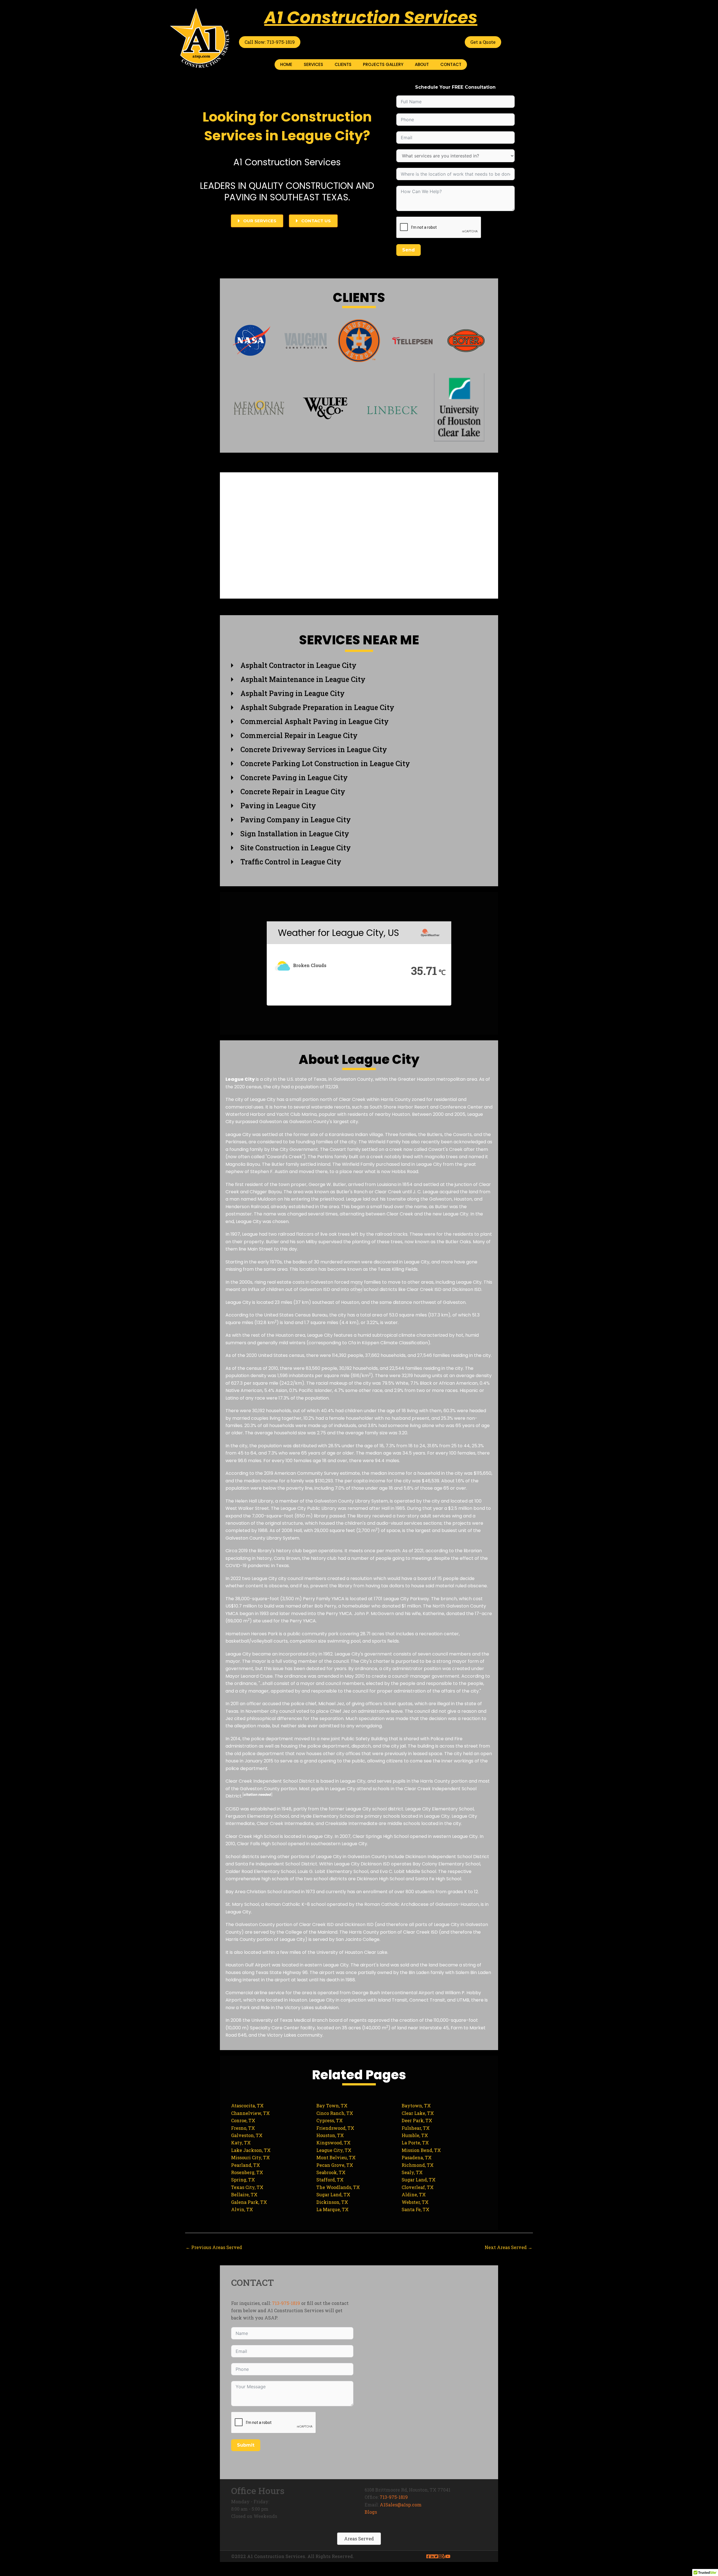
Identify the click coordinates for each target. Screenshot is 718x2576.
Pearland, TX (246, 2165)
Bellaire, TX (244, 2194)
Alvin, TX (242, 2209)
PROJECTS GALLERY (383, 64)
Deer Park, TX (417, 2120)
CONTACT (451, 64)
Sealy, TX (412, 2172)
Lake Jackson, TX (251, 2150)
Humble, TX (415, 2135)
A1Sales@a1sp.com (401, 2505)
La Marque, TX (332, 2209)
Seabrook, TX (331, 2172)
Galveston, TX (247, 2135)
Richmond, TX (418, 2165)
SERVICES (313, 64)
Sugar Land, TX (419, 2180)
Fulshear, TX (416, 2128)
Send (409, 250)
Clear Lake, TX (418, 2113)
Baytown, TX (416, 2106)
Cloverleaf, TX (418, 2187)
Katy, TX (241, 2143)
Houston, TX (330, 2135)
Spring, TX (243, 2180)
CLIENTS (343, 64)
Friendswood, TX (335, 2128)
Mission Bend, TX (421, 2150)
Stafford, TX (330, 2180)
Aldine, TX (414, 2194)
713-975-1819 (286, 2303)
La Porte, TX (415, 2143)
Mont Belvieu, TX (336, 2157)
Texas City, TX (247, 2187)
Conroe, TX (243, 2120)
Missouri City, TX (250, 2157)
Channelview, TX (250, 2113)
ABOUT (422, 64)
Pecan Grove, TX (335, 2165)
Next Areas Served (508, 2247)
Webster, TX (415, 2202)
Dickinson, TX (332, 2202)
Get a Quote (483, 42)
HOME (286, 64)
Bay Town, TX (332, 2106)
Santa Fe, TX (416, 2209)
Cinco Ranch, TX (335, 2113)
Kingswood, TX (333, 2143)
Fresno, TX (243, 2128)
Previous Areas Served (214, 2247)
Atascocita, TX (247, 2106)
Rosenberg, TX (247, 2172)
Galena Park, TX (249, 2202)
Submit (246, 2445)
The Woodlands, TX (338, 2187)
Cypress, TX (330, 2120)
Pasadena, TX (417, 2157)
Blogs (371, 2512)
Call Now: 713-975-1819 (270, 42)
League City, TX (334, 2150)
